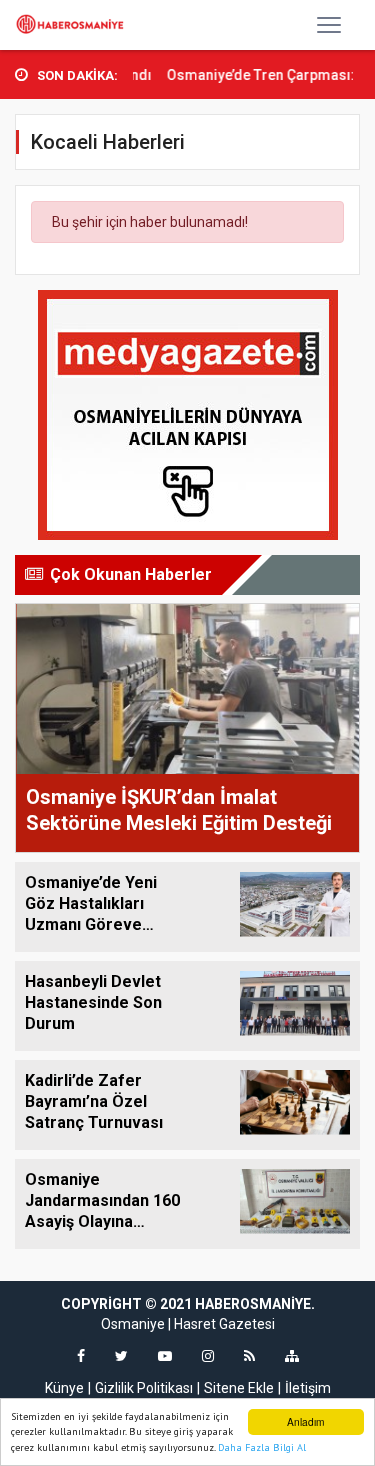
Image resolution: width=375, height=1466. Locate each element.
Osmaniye (133, 1324)
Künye (64, 1388)
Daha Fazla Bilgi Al (262, 1447)
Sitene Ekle (239, 1388)
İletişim (308, 1388)
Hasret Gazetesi (224, 1324)
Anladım (305, 1421)
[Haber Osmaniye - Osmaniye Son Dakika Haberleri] (73, 25)
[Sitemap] (292, 1356)
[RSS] (249, 1356)
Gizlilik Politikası (144, 1388)
